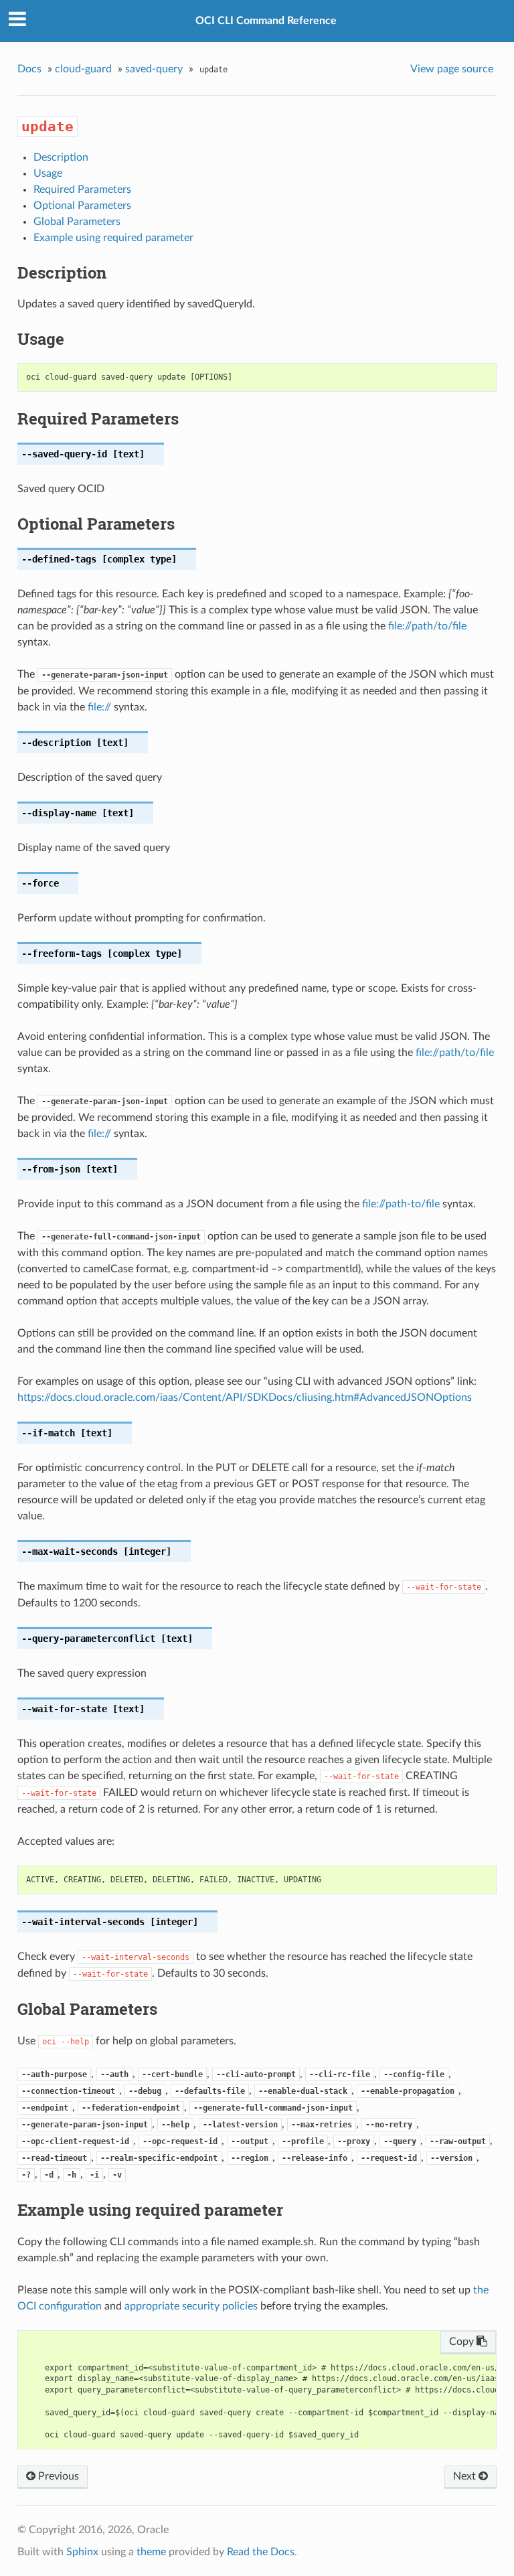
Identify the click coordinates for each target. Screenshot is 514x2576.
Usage (48, 173)
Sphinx (82, 2552)
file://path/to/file (427, 626)
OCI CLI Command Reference (266, 21)
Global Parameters (77, 222)
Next (466, 2476)
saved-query (154, 69)
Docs (29, 69)
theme (151, 2552)
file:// (99, 707)
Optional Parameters (82, 206)
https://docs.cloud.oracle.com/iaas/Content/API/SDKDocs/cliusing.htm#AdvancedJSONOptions (245, 1397)
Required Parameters (82, 190)
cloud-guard (83, 69)
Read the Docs (261, 2552)
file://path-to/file (401, 1204)
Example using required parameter (113, 238)
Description (61, 157)
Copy (463, 2342)
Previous (57, 2476)
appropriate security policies (191, 2306)
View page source (452, 69)
